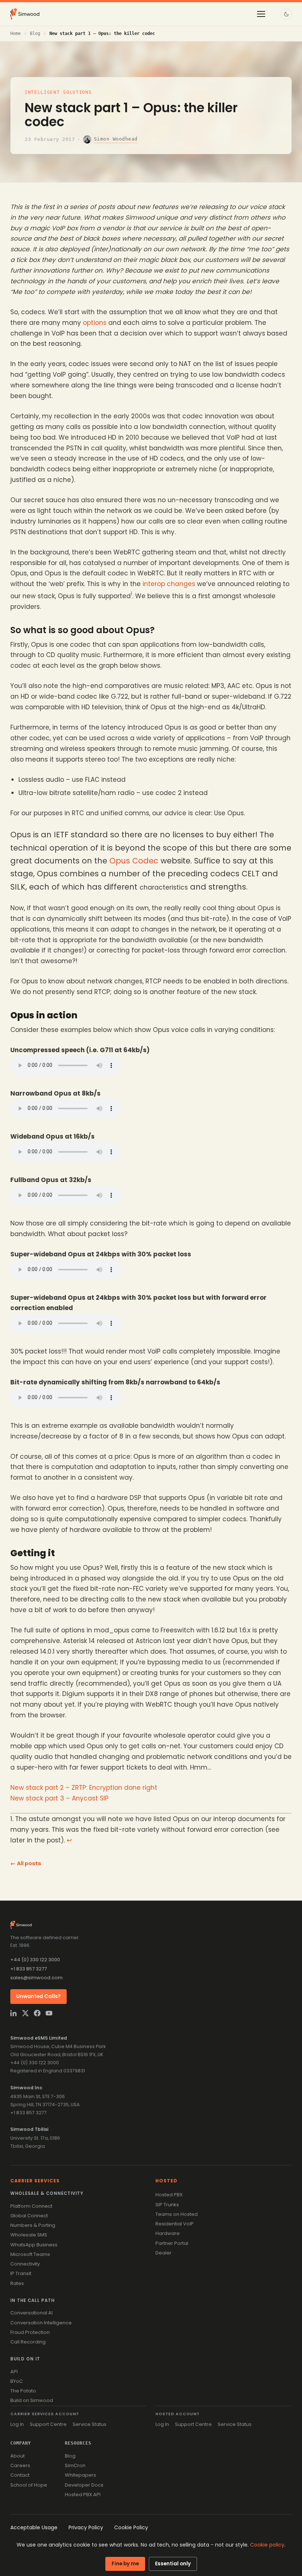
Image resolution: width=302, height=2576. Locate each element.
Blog (35, 33)
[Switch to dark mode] (286, 14)
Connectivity (25, 2264)
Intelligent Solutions (58, 92)
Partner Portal (172, 2243)
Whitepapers (80, 2475)
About (17, 2456)
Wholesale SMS (29, 2235)
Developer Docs (84, 2485)
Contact (20, 2475)
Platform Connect (31, 2206)
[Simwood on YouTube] (49, 2013)
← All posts (26, 1863)
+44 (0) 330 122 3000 (35, 1960)
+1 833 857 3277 (29, 1969)
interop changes (169, 584)
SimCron (75, 2465)
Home (15, 33)
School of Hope (29, 2485)
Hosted (166, 2181)
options (95, 323)
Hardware (168, 2233)
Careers (20, 2465)
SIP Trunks (167, 2205)
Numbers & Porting (33, 2225)
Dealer (164, 2253)
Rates (17, 2283)
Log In (17, 2424)
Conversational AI (31, 2313)
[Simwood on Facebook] (37, 2013)
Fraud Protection (30, 2332)
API (14, 2372)
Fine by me (125, 2564)
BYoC (17, 2381)
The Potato (23, 2391)
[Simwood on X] (25, 2013)
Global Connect (29, 2216)
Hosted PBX (169, 2195)
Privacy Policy (86, 2527)
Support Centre (48, 2424)
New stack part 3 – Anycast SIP (59, 1798)
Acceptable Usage (34, 2527)
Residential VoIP (175, 2224)
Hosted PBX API (83, 2495)
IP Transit (21, 2273)
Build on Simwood (32, 2400)
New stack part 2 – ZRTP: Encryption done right (84, 1788)
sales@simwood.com (36, 1978)
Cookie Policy (131, 2527)
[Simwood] (25, 14)
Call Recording (28, 2342)
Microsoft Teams (30, 2254)
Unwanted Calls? (38, 1996)
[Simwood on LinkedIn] (14, 2013)
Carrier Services (35, 2181)
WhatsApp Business (34, 2245)
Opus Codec (134, 861)
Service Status (89, 2424)
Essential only (173, 2564)
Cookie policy (267, 2545)
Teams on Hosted (177, 2214)
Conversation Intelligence (41, 2323)
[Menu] (261, 14)
